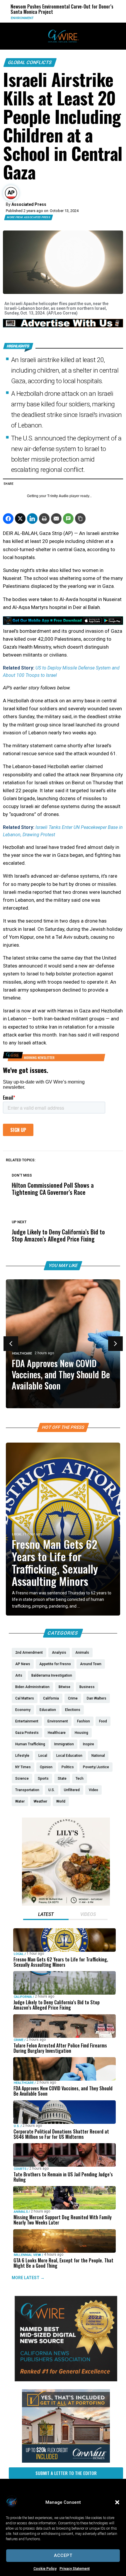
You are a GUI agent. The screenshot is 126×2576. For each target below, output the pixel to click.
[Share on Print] (44, 519)
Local (17, 1534)
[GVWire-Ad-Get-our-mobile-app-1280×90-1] (63, 623)
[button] (117, 2502)
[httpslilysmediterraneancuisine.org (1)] (66, 1904)
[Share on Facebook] (8, 519)
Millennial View (27, 2255)
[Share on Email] (56, 519)
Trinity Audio (58, 496)
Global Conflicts (30, 62)
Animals (21, 2212)
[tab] (46, 1915)
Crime (19, 2040)
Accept (63, 2555)
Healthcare (22, 1353)
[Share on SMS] (68, 519)
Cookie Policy (45, 2569)
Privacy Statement (75, 2569)
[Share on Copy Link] (80, 519)
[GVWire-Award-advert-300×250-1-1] (66, 2380)
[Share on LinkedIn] (32, 519)
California (23, 1997)
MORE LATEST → (28, 2278)
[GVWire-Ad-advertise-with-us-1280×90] (63, 326)
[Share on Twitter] (20, 519)
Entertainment (94, 18)
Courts (20, 2169)
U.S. (17, 2126)
